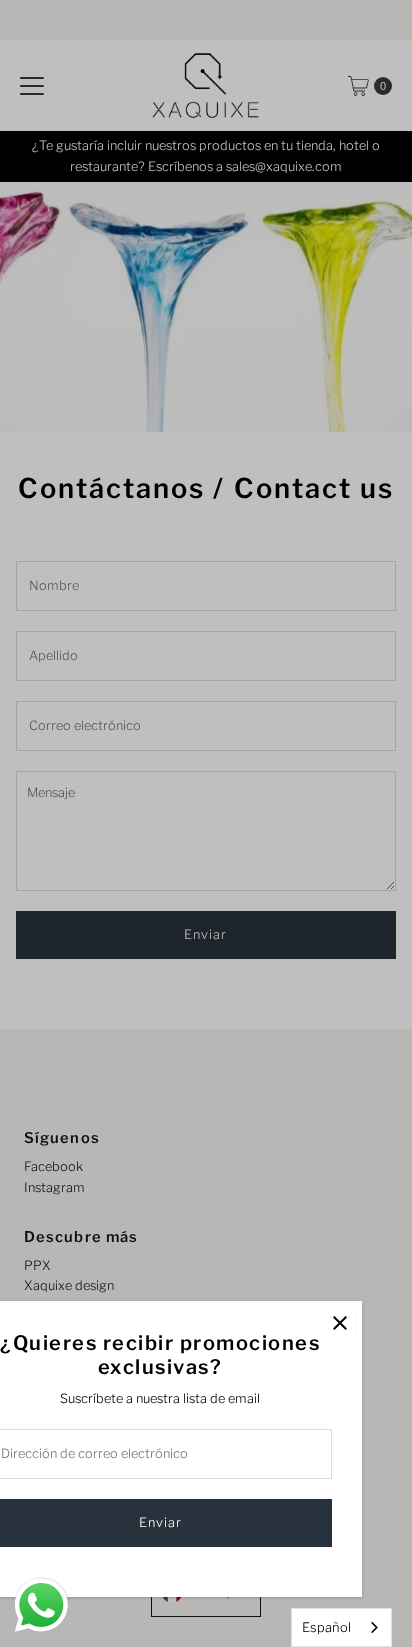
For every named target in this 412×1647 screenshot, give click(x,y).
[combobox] (341, 1627)
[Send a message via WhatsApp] (41, 1605)
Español (326, 1627)
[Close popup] (339, 1323)
